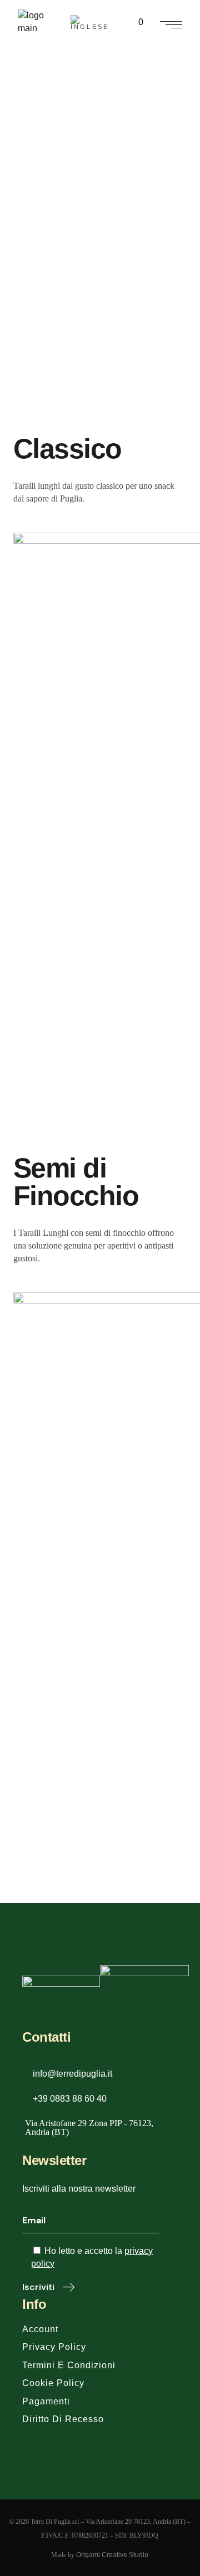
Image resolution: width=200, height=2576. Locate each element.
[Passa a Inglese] (92, 22)
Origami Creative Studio (112, 2555)
